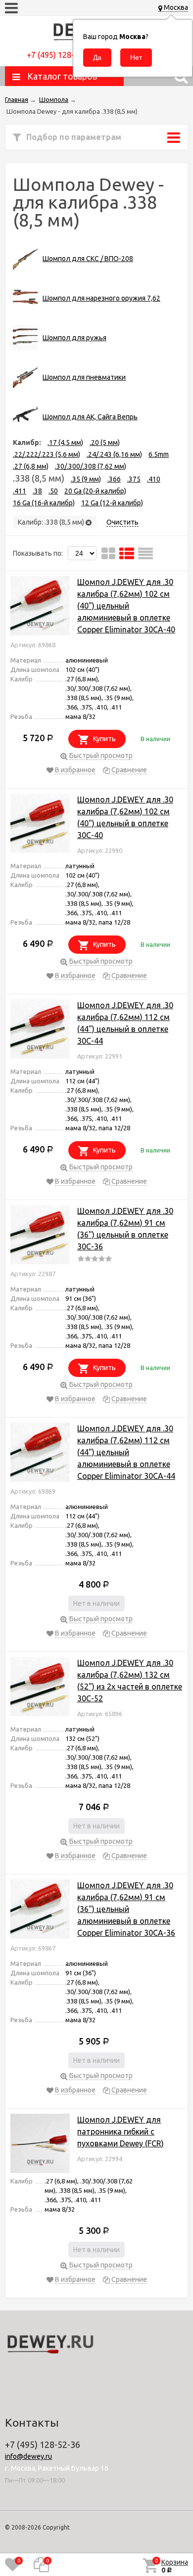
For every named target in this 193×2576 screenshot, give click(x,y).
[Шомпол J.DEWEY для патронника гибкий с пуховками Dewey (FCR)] (40, 2145)
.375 (134, 479)
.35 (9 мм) (86, 479)
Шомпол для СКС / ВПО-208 (88, 259)
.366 (114, 479)
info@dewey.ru (28, 2456)
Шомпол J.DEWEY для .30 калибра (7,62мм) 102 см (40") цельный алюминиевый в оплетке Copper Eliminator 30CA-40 (126, 606)
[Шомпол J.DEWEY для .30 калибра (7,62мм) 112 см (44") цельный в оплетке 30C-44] (40, 1031)
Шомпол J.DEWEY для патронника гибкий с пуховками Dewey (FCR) (121, 2132)
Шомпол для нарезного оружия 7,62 (101, 298)
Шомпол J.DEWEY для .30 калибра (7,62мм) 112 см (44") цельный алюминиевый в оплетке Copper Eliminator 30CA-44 (126, 1452)
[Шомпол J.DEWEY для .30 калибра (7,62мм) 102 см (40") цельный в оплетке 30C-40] (40, 825)
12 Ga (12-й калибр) (112, 503)
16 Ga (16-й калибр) (44, 503)
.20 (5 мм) (105, 443)
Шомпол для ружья (74, 338)
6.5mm (159, 454)
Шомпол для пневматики (84, 377)
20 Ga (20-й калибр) (95, 491)
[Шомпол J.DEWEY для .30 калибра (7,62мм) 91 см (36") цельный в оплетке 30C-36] (40, 1236)
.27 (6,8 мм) (31, 466)
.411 (20, 491)
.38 (37, 491)
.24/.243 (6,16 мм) (114, 454)
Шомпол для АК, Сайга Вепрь (90, 417)
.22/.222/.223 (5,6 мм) (47, 454)
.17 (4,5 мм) (65, 443)
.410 (154, 479)
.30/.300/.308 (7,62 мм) (91, 466)
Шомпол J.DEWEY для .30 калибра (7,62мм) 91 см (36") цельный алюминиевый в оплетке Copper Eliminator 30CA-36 (126, 1909)
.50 (53, 491)
